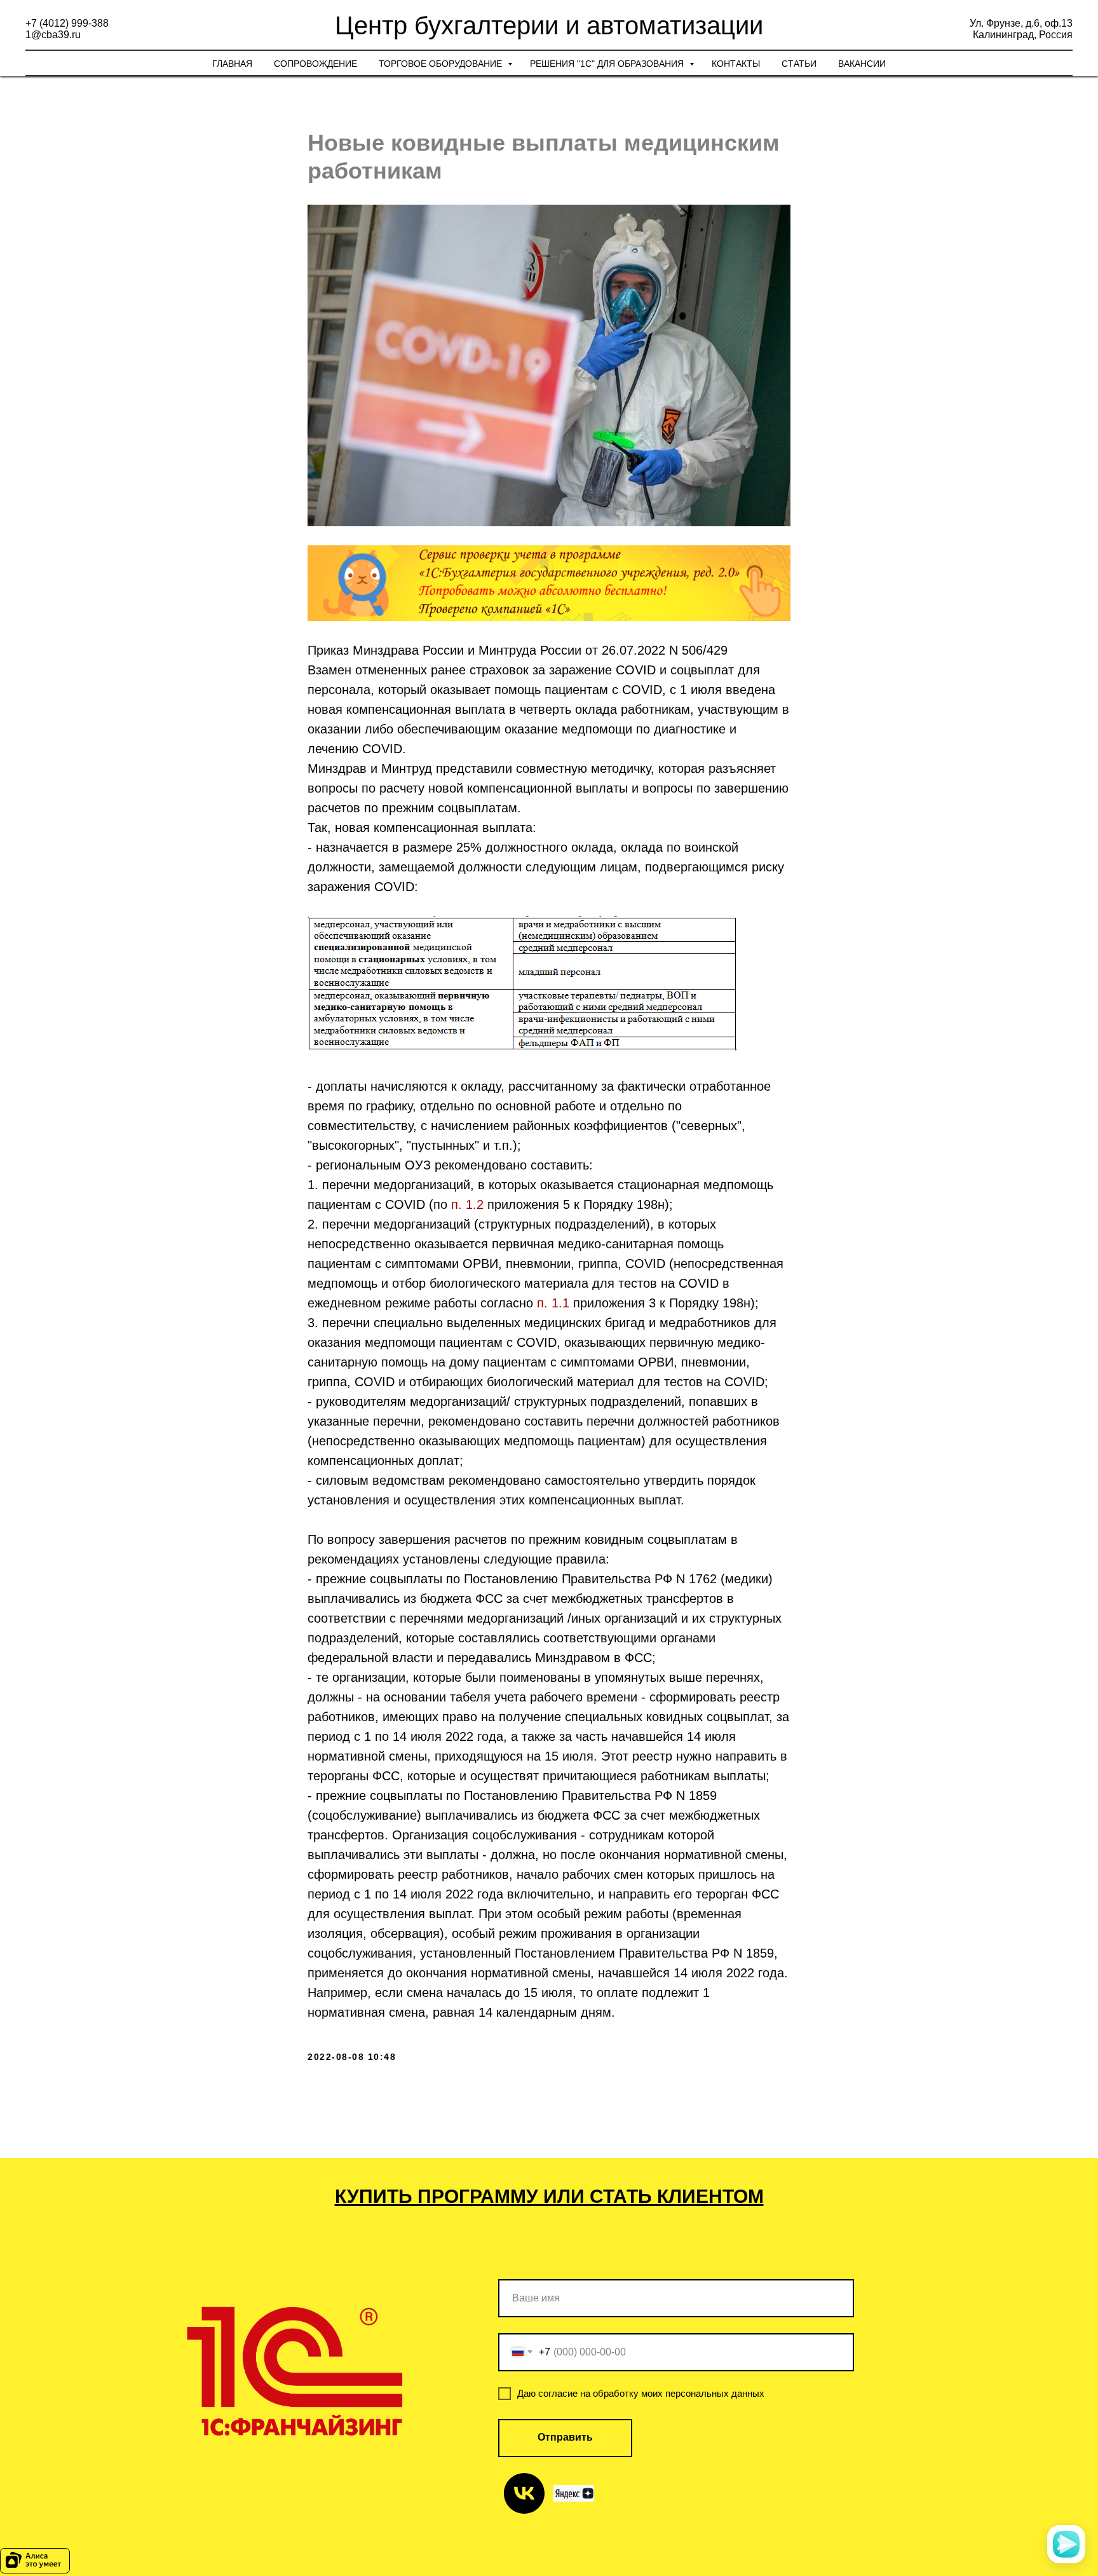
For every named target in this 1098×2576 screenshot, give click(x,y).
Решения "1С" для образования (608, 64)
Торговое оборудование (442, 64)
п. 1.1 (553, 1303)
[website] (574, 2493)
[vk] (524, 2493)
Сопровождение (315, 64)
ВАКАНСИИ (862, 64)
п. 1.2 (467, 1204)
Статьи (799, 64)
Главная (232, 64)
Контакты (736, 64)
